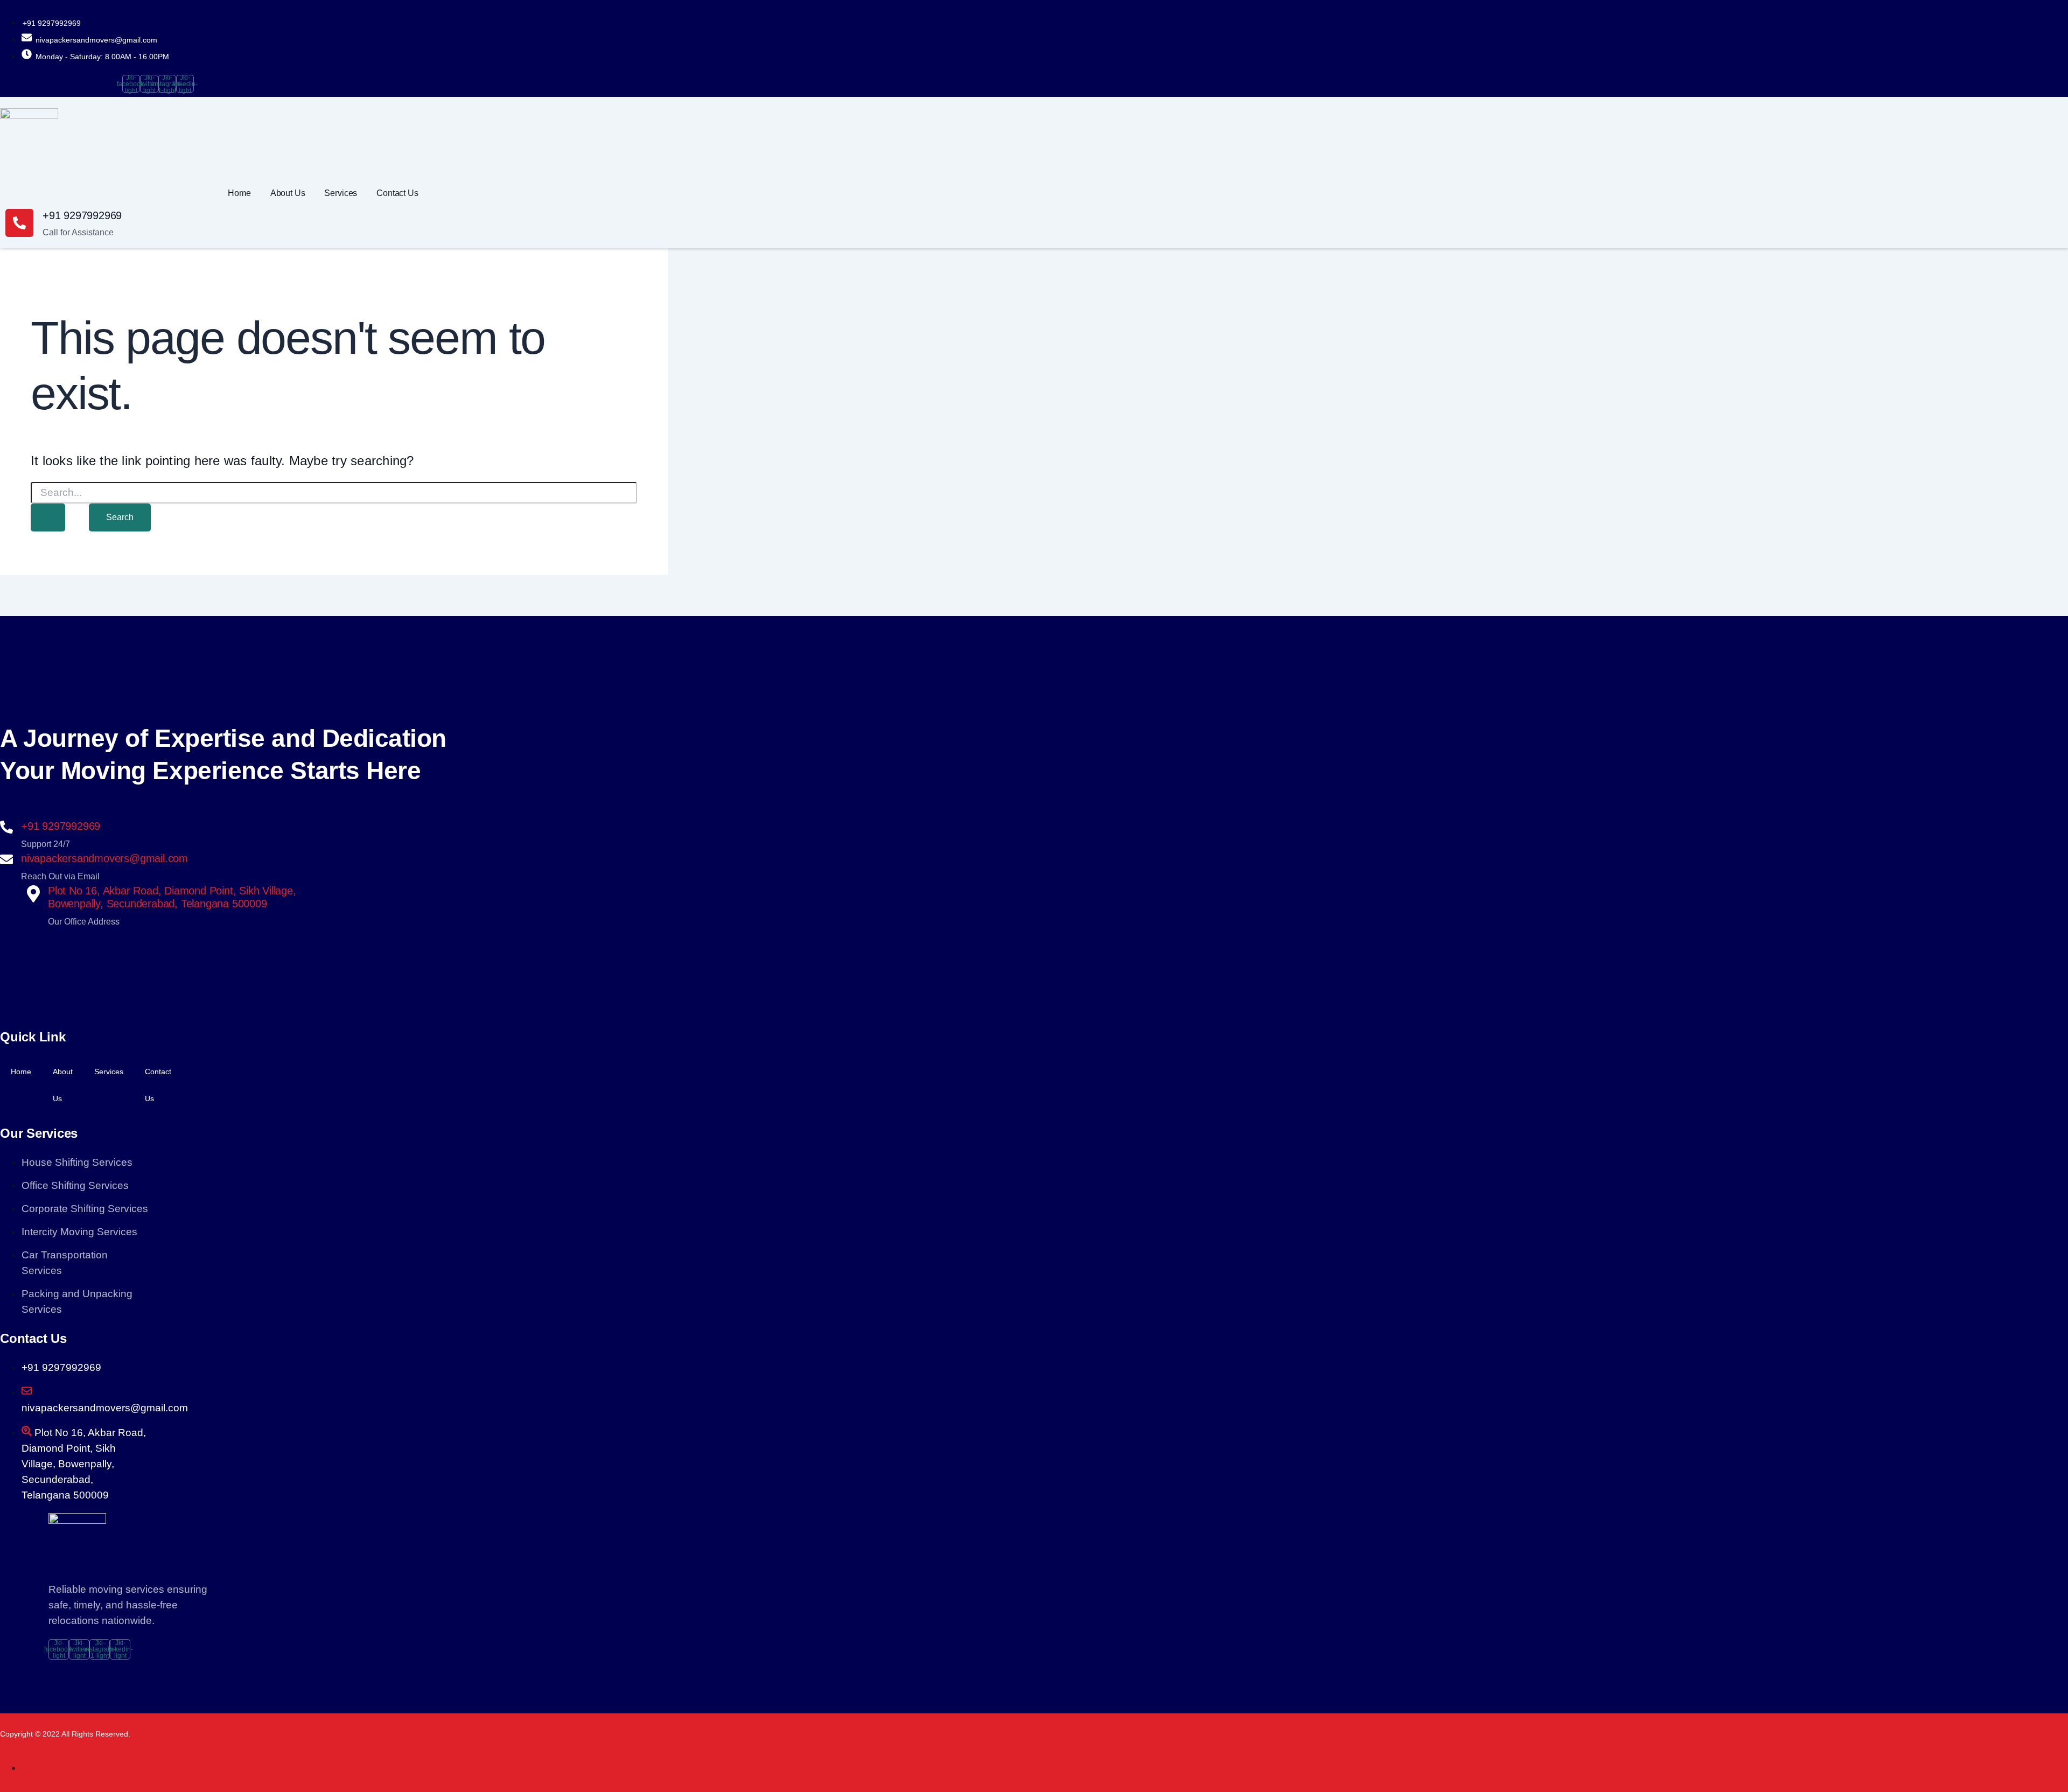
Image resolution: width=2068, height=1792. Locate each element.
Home (239, 193)
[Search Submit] (48, 517)
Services (341, 193)
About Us (288, 193)
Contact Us (397, 193)
